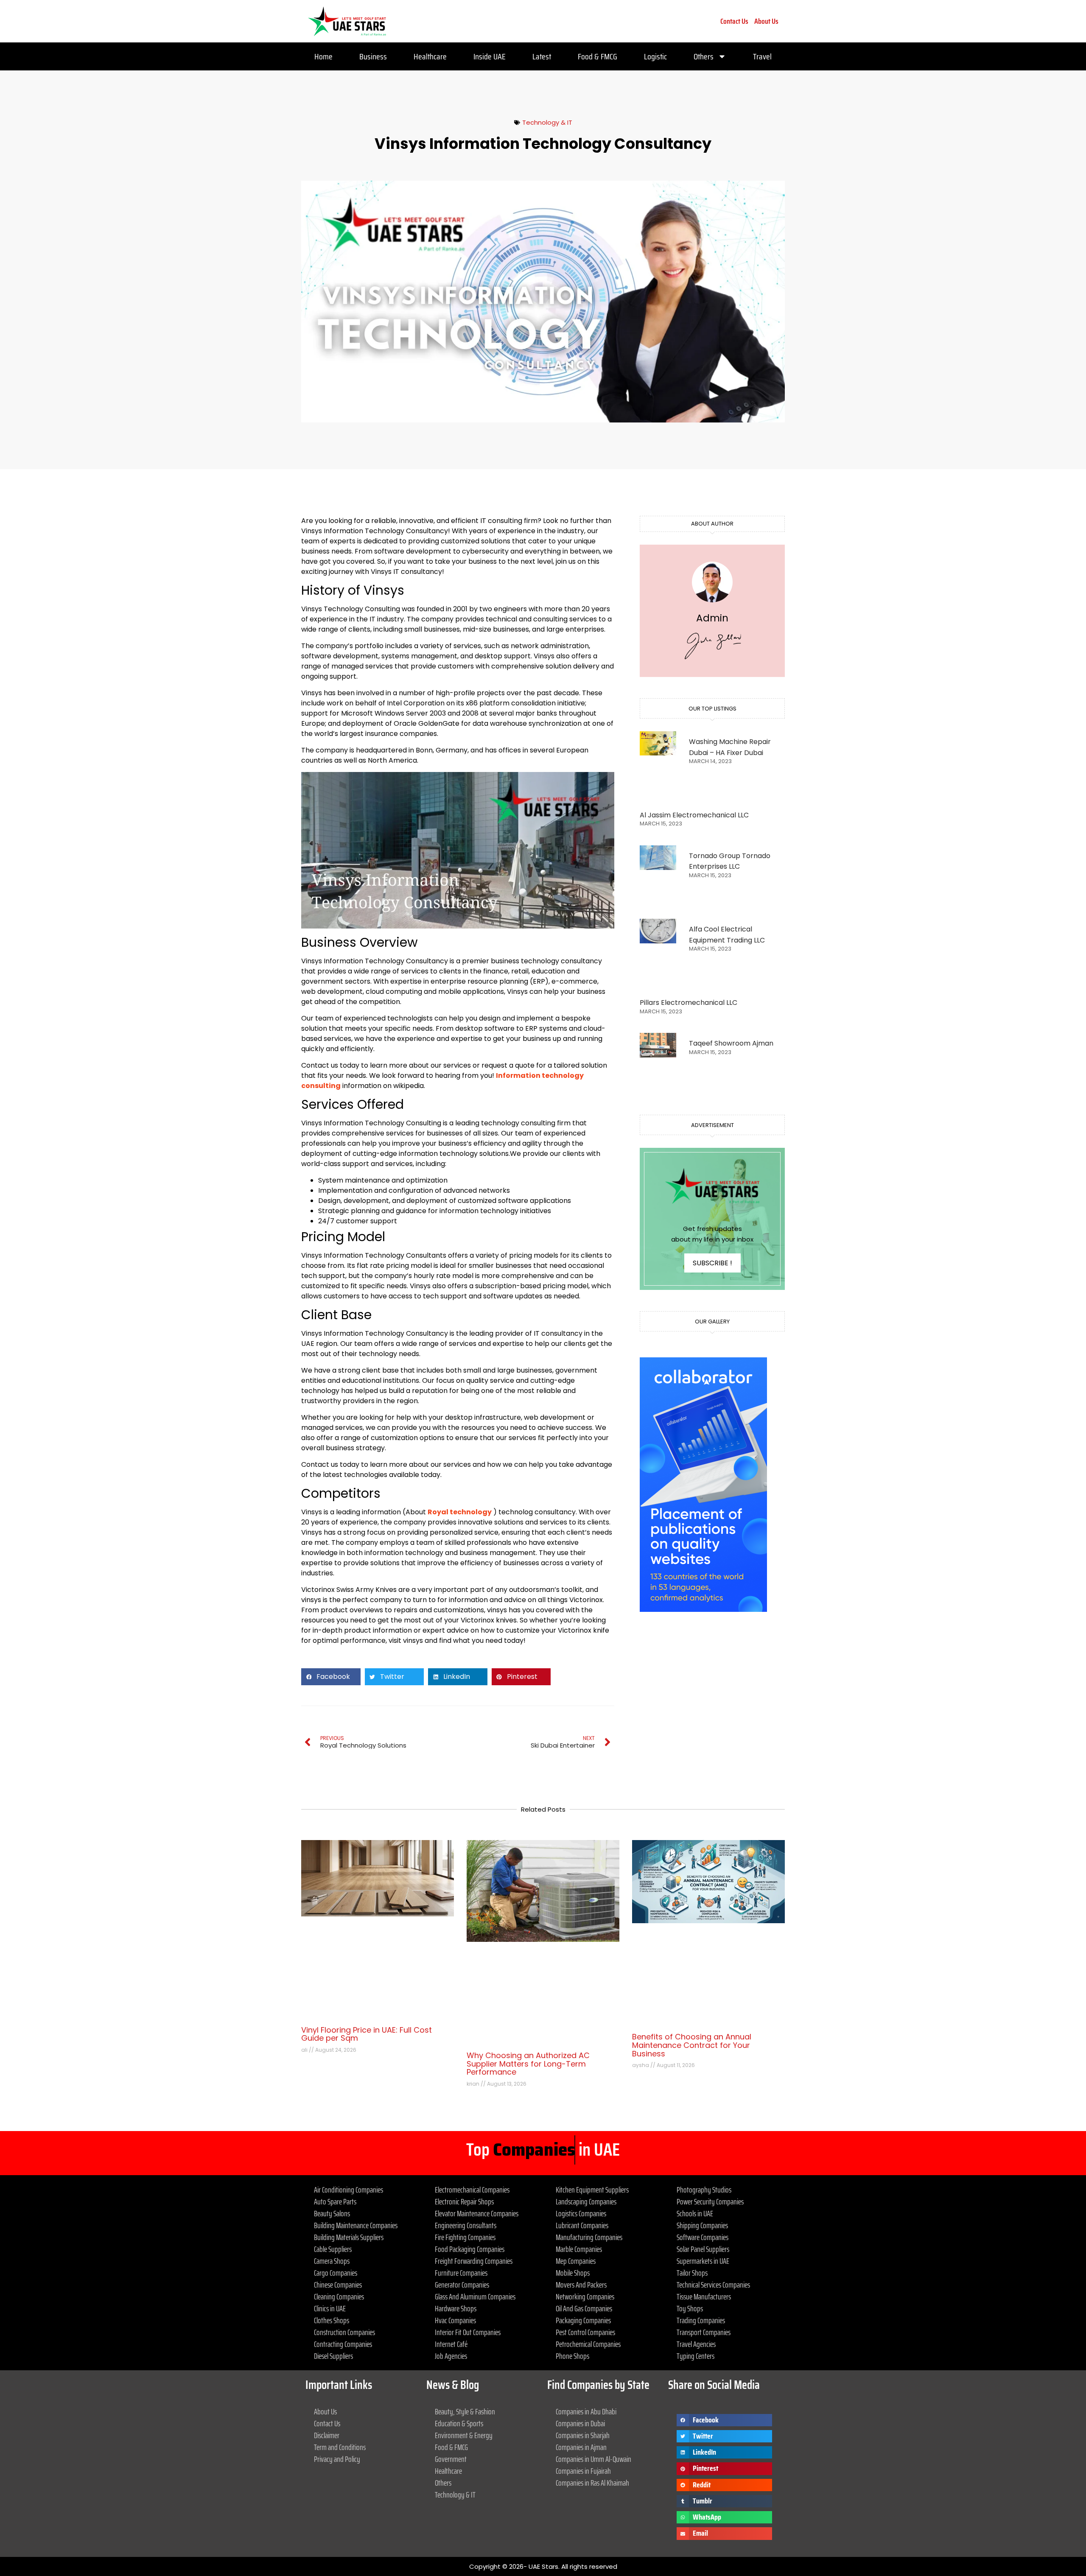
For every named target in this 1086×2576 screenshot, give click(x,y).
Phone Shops (572, 2356)
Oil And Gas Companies (584, 2308)
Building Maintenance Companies (356, 2225)
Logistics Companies (581, 2213)
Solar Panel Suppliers (703, 2249)
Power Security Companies (710, 2201)
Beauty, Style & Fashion (465, 2411)
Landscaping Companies (586, 2201)
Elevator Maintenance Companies (477, 2213)
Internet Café (451, 2344)
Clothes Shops (332, 2320)
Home (323, 56)
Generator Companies (462, 2285)
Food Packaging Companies (470, 2249)
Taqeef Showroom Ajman (731, 1043)
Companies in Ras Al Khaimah (592, 2483)
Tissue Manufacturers (704, 2296)
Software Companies (703, 2237)
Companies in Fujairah (583, 2471)
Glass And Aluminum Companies (475, 2296)
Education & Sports (459, 2423)
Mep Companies (576, 2261)
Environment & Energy (464, 2435)
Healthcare (430, 56)
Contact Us (734, 21)
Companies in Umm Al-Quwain (593, 2459)
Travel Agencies (696, 2344)
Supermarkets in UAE (703, 2261)
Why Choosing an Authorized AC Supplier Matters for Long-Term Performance (528, 2064)
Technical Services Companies (713, 2285)
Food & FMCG (598, 56)
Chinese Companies (338, 2285)
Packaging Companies (583, 2320)
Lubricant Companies (582, 2225)
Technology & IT (547, 122)
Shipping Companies (702, 2225)
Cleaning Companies (339, 2296)
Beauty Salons (332, 2213)
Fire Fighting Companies (465, 2237)
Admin (712, 618)
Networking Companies (585, 2296)
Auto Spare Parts (335, 2201)
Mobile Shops (573, 2273)
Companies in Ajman (581, 2447)
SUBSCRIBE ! (712, 1263)
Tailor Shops (692, 2273)
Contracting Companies (343, 2344)
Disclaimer (327, 2435)
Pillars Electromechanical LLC (689, 1003)
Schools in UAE (695, 2213)
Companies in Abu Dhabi (586, 2411)
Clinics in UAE (330, 2308)
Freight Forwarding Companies (474, 2261)
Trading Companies (701, 2320)
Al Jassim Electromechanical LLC (694, 815)
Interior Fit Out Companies (468, 2332)
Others (704, 56)
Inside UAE (490, 56)
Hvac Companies (455, 2320)
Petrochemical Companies (588, 2344)
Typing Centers (696, 2356)
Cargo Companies (336, 2273)
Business (373, 56)
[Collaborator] (703, 1610)
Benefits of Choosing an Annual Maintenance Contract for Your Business (692, 2045)
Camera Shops (332, 2261)
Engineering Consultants (466, 2225)
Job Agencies (451, 2356)
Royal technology (460, 1512)
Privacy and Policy (337, 2459)
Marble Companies (579, 2249)
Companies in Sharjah (583, 2435)
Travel (762, 56)
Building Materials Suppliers (349, 2237)
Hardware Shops (456, 2308)
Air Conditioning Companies (348, 2190)
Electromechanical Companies (472, 2190)
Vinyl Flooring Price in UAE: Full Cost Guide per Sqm (367, 2034)
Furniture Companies (461, 2273)
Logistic (655, 56)
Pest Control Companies (585, 2332)
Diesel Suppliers (333, 2356)
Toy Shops (690, 2308)
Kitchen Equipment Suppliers (592, 2190)
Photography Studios (704, 2190)
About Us (766, 21)
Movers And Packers (581, 2285)
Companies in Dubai (580, 2423)
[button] (331, 1677)
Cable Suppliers (333, 2249)
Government (451, 2459)
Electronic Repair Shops (464, 2201)
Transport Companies (704, 2332)
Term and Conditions (340, 2447)
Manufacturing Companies (589, 2237)
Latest (542, 56)
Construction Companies (344, 2332)
